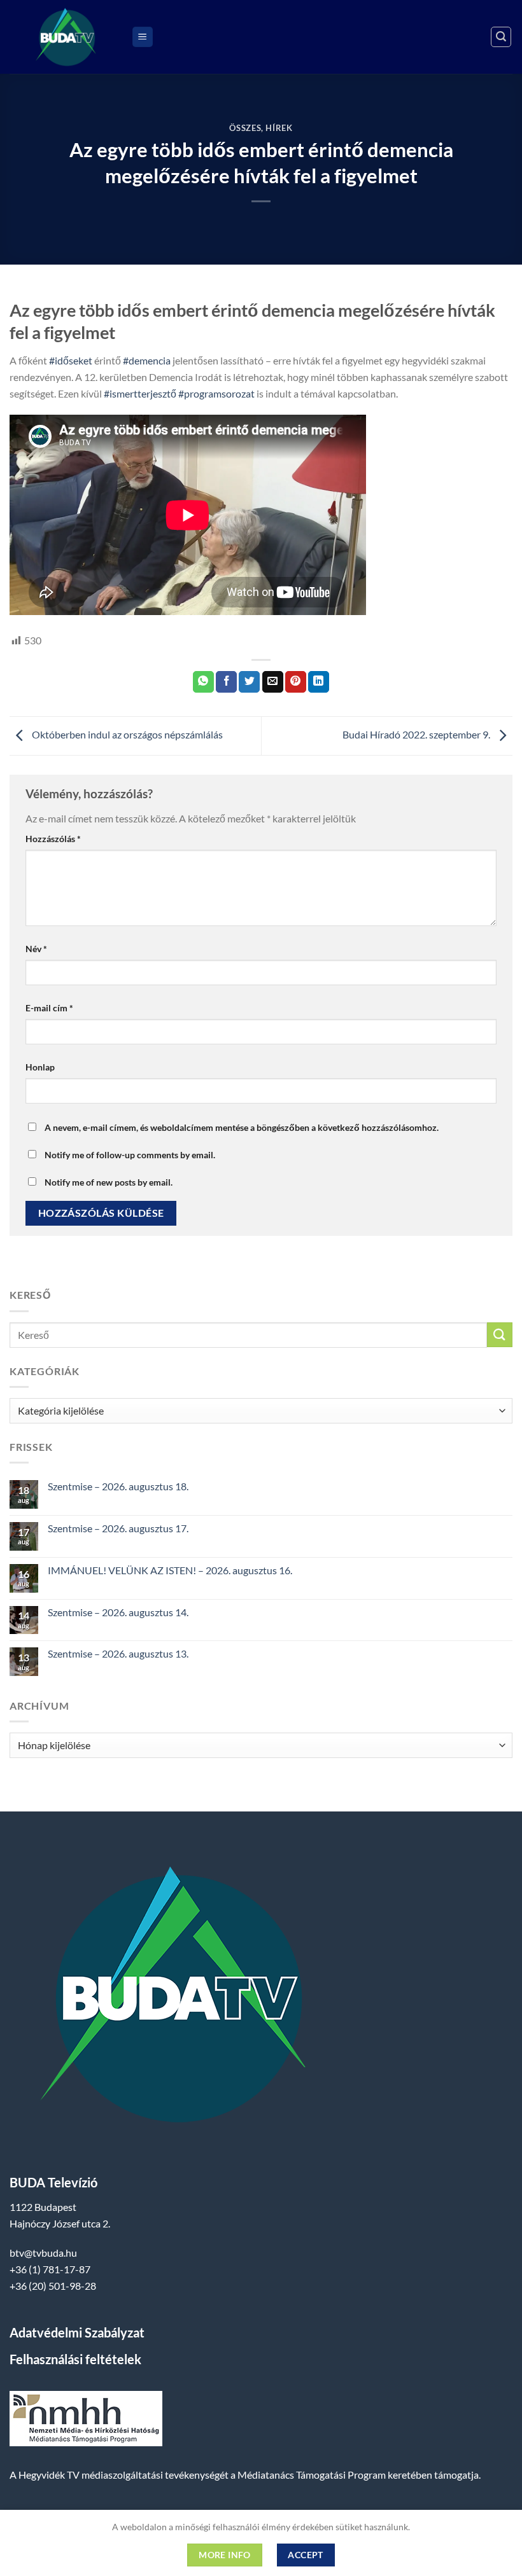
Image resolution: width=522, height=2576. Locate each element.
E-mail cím (49, 1008)
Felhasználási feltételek (75, 2359)
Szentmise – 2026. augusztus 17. (118, 1528)
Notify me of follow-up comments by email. (130, 1155)
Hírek (279, 128)
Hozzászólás (53, 839)
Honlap (40, 1067)
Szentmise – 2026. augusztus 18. (118, 1486)
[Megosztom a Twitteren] (249, 682)
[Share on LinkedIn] (319, 682)
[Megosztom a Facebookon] (226, 682)
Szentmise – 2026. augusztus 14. (118, 1612)
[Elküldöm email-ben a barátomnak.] (273, 682)
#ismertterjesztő (140, 393)
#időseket (71, 360)
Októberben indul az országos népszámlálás (126, 734)
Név (36, 949)
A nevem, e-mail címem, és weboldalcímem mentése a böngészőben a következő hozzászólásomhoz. (242, 1127)
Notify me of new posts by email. (109, 1182)
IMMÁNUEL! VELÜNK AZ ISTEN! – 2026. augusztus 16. (170, 1570)
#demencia (147, 360)
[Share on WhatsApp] (203, 682)
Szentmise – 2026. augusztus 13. (118, 1653)
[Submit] (500, 1335)
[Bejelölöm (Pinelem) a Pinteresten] (296, 682)
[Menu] (143, 37)
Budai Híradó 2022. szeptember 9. (417, 734)
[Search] (501, 37)
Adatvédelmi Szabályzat (77, 2332)
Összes (245, 128)
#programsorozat (216, 393)
